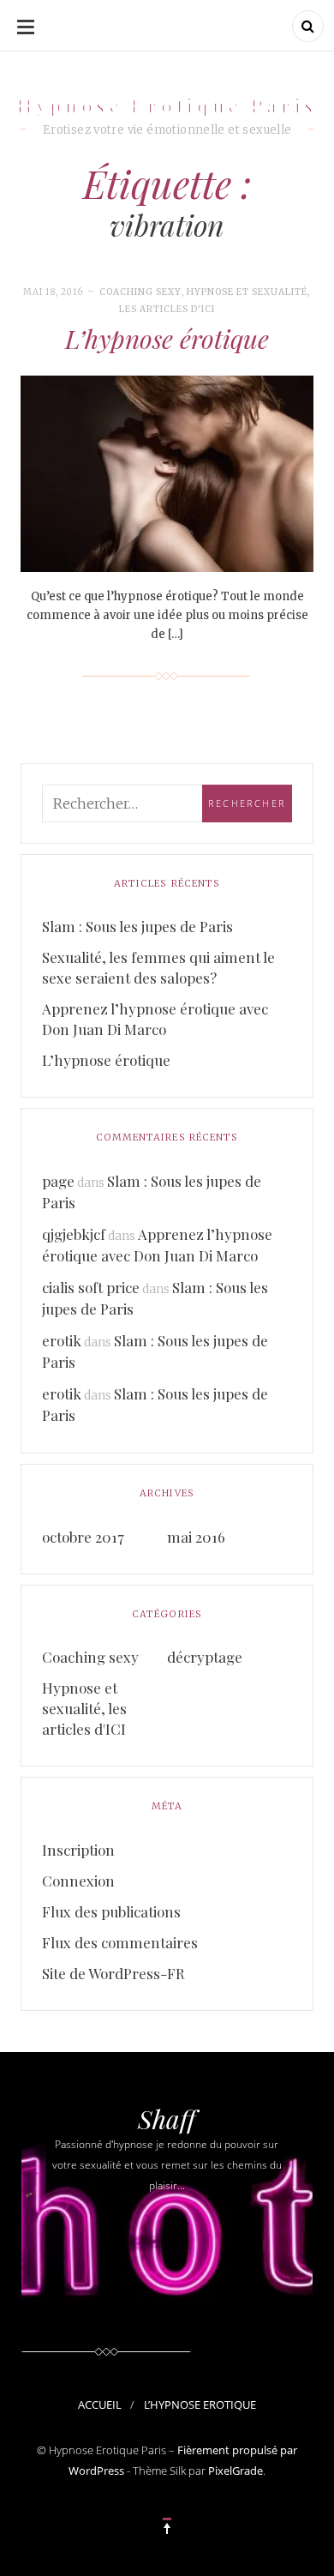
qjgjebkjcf (74, 1234)
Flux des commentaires (120, 1942)
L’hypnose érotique (167, 339)
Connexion (78, 1881)
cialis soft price (91, 1287)
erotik (62, 1340)
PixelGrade (236, 2471)
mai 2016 (196, 1537)
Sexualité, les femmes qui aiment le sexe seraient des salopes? (158, 967)
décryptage (205, 1657)
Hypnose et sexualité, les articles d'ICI (84, 1708)
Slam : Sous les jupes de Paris (137, 926)
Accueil (100, 2404)
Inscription (78, 1850)
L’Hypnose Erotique (200, 2404)
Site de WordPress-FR (113, 1973)
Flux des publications (111, 1911)
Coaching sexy (140, 292)
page (58, 1181)
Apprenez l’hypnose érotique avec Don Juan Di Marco (155, 1019)
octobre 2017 (83, 1537)
